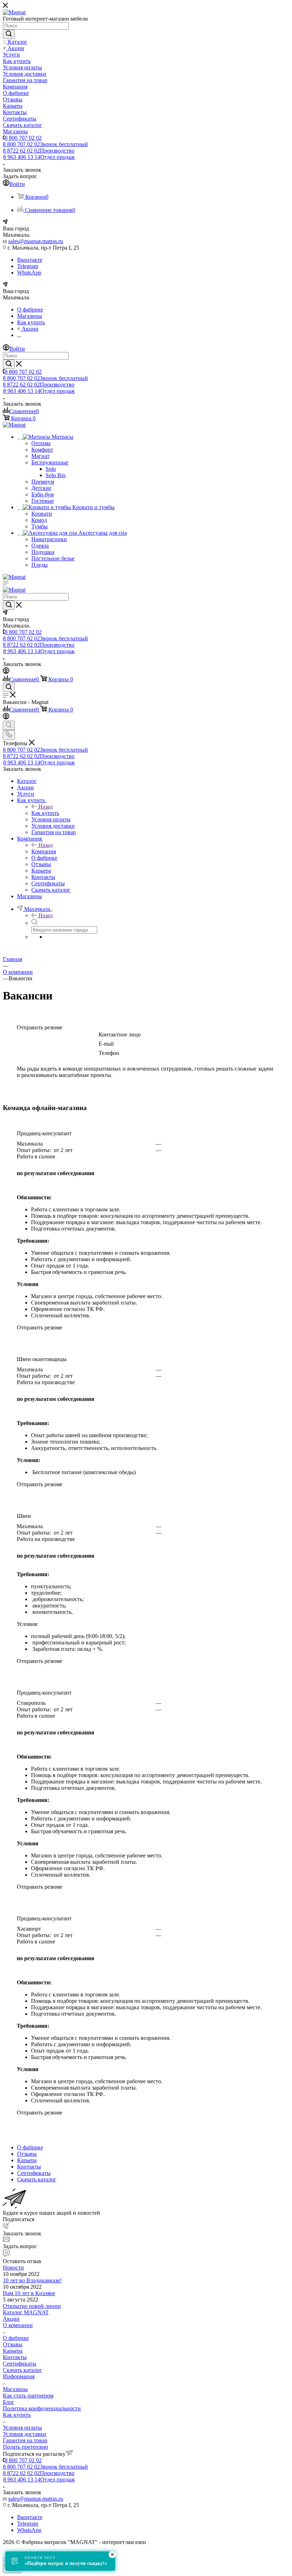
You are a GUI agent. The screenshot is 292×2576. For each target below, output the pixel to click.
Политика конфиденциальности (42, 2408)
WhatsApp (29, 273)
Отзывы (13, 2344)
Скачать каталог (22, 2370)
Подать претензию (25, 2447)
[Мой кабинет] (6, 672)
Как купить (45, 813)
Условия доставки (25, 2434)
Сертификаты (20, 2364)
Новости (13, 2268)
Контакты (15, 2357)
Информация (19, 2376)
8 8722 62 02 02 (39, 151)
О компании (18, 2325)
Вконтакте (30, 260)
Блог (9, 2402)
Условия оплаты (22, 2428)
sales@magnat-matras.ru (36, 241)
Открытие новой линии (32, 2306)
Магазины (15, 2389)
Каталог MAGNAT (26, 2312)
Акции (11, 2319)
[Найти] (9, 34)
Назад (46, 807)
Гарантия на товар (25, 2440)
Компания (44, 851)
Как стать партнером (28, 2396)
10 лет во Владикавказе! (32, 2280)
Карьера (13, 2351)
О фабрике (16, 2338)
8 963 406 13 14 (39, 157)
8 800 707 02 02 (23, 138)
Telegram (28, 266)
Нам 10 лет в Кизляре (29, 2293)
